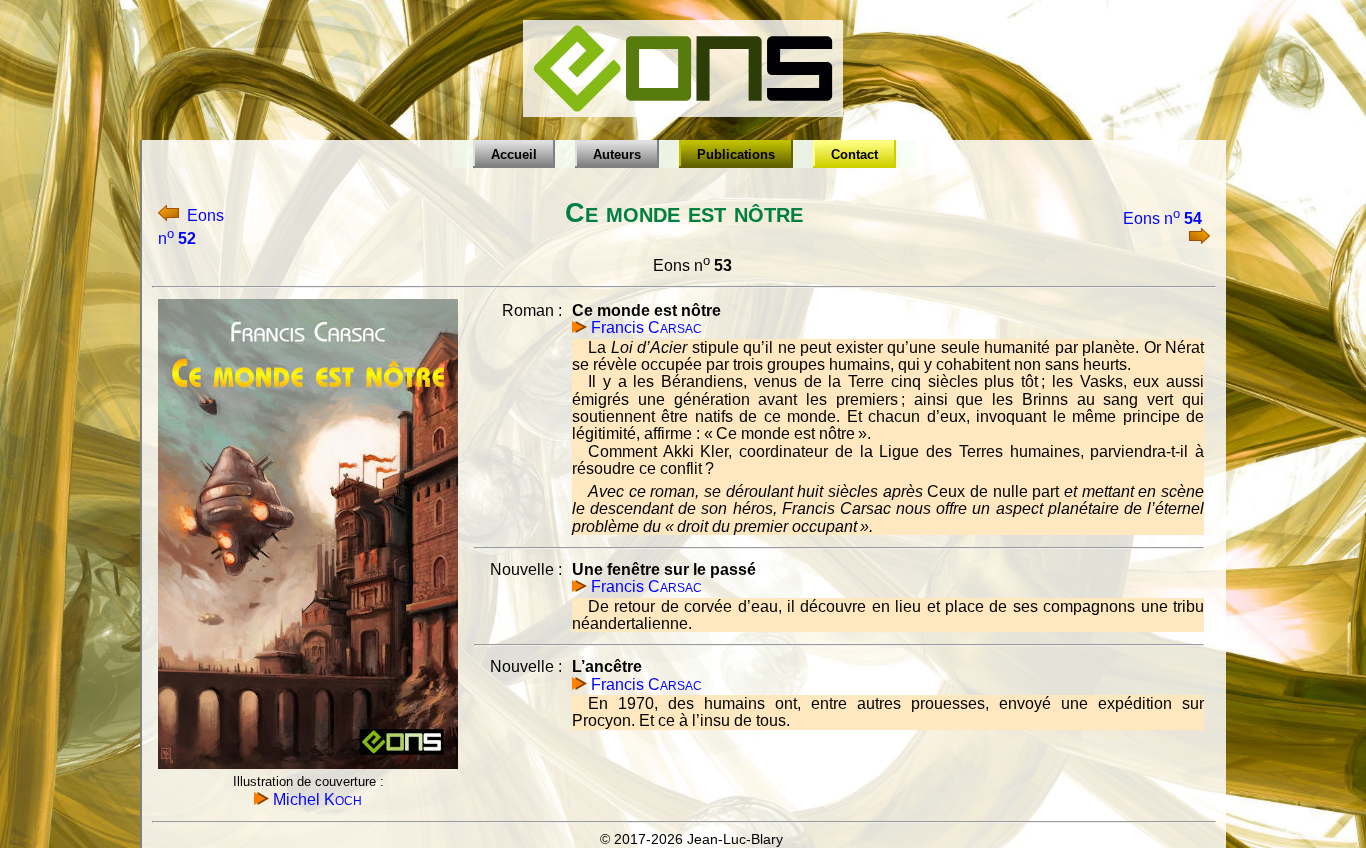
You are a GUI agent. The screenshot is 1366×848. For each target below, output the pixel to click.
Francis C (644, 327)
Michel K (315, 799)
